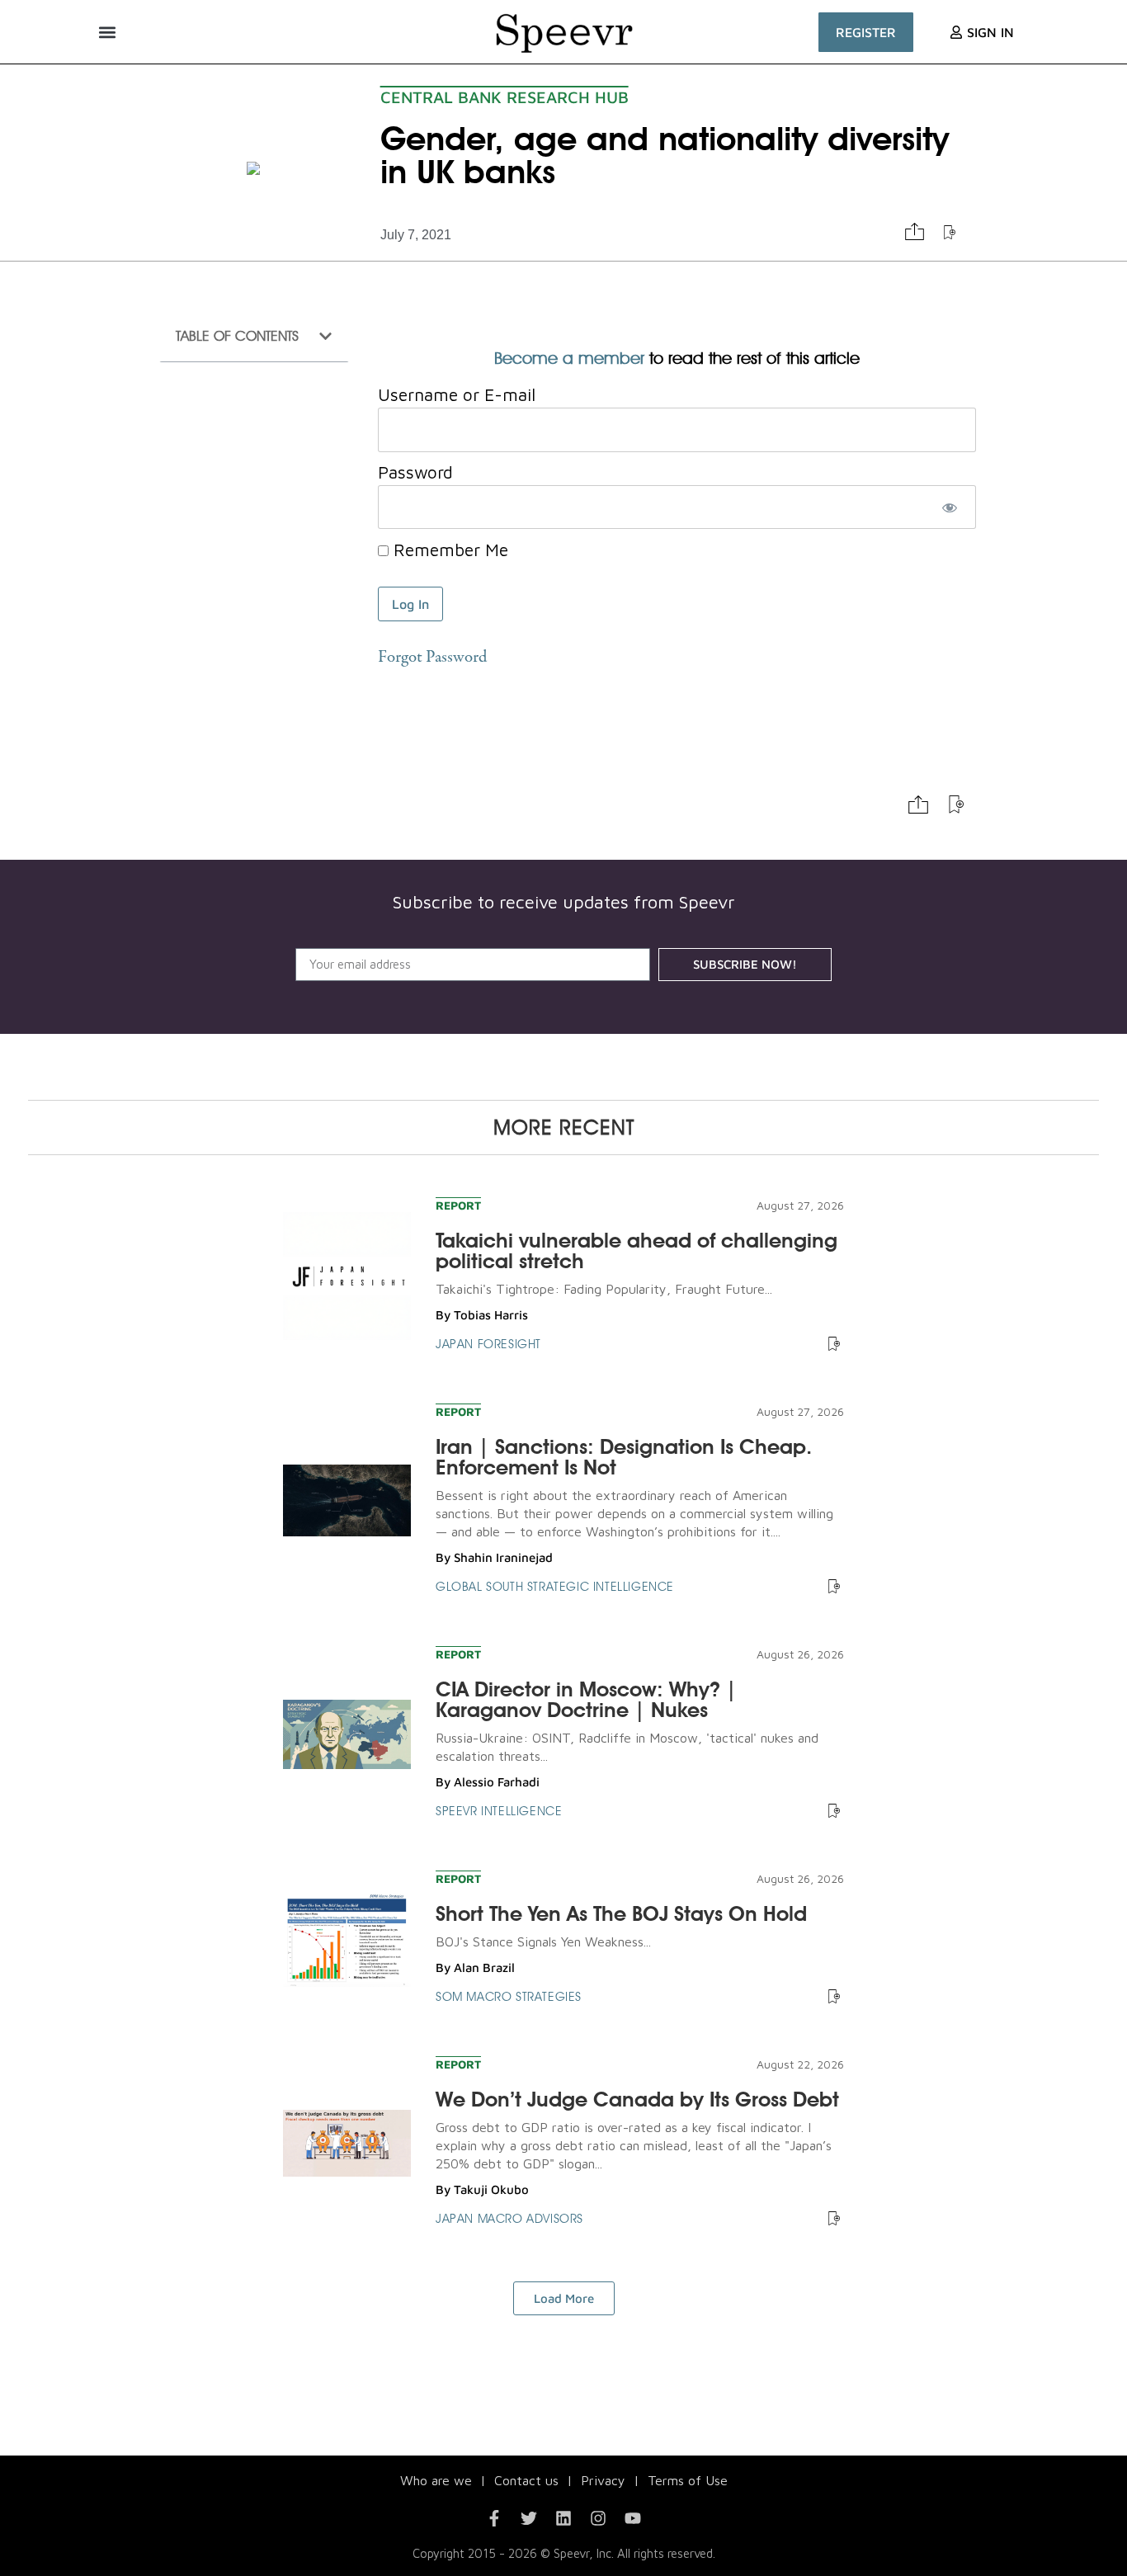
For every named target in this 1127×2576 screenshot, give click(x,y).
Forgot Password (432, 658)
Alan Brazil (484, 1967)
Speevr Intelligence (499, 1811)
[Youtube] (633, 2518)
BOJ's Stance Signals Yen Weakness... (543, 1941)
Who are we (436, 2480)
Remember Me (448, 550)
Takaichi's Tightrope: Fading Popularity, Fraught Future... (604, 1289)
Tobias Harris (491, 1315)
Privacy (603, 2480)
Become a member (569, 358)
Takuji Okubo (491, 2189)
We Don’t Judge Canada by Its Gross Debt (637, 2099)
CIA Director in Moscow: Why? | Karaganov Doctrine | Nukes (586, 1699)
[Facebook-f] (494, 2518)
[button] (107, 32)
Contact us (526, 2480)
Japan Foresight (488, 1344)
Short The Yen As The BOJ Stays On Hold (621, 1913)
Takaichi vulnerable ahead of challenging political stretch (637, 1250)
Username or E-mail (457, 395)
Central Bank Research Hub (505, 97)
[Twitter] (529, 2518)
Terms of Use (688, 2480)
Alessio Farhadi (497, 1782)
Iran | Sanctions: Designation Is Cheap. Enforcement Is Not (624, 1457)
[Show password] (949, 507)
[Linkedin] (563, 2518)
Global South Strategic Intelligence (555, 1587)
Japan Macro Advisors (509, 2219)
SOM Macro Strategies (509, 1997)
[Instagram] (598, 2518)
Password (415, 472)
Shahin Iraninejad (503, 1557)
